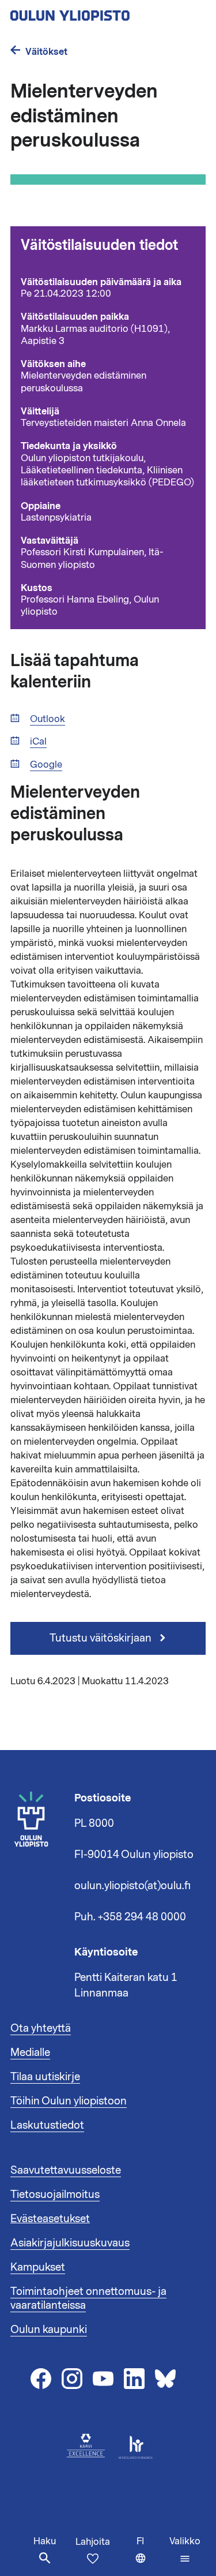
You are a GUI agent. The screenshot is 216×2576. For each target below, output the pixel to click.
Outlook (48, 719)
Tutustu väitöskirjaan (102, 1638)
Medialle (30, 2052)
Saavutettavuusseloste (66, 2170)
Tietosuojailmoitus (55, 2194)
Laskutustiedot (47, 2125)
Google (46, 765)
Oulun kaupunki (49, 2330)
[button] (185, 2550)
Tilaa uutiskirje (45, 2077)
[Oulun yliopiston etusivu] (107, 12)
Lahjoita (93, 2542)
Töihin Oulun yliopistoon (69, 2101)
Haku (45, 2541)
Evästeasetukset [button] (50, 2219)
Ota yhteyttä (41, 2028)
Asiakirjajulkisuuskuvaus (70, 2243)
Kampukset (38, 2267)
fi (150, 2556)
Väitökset (46, 52)
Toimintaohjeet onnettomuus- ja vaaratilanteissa (88, 2298)
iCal (38, 742)
